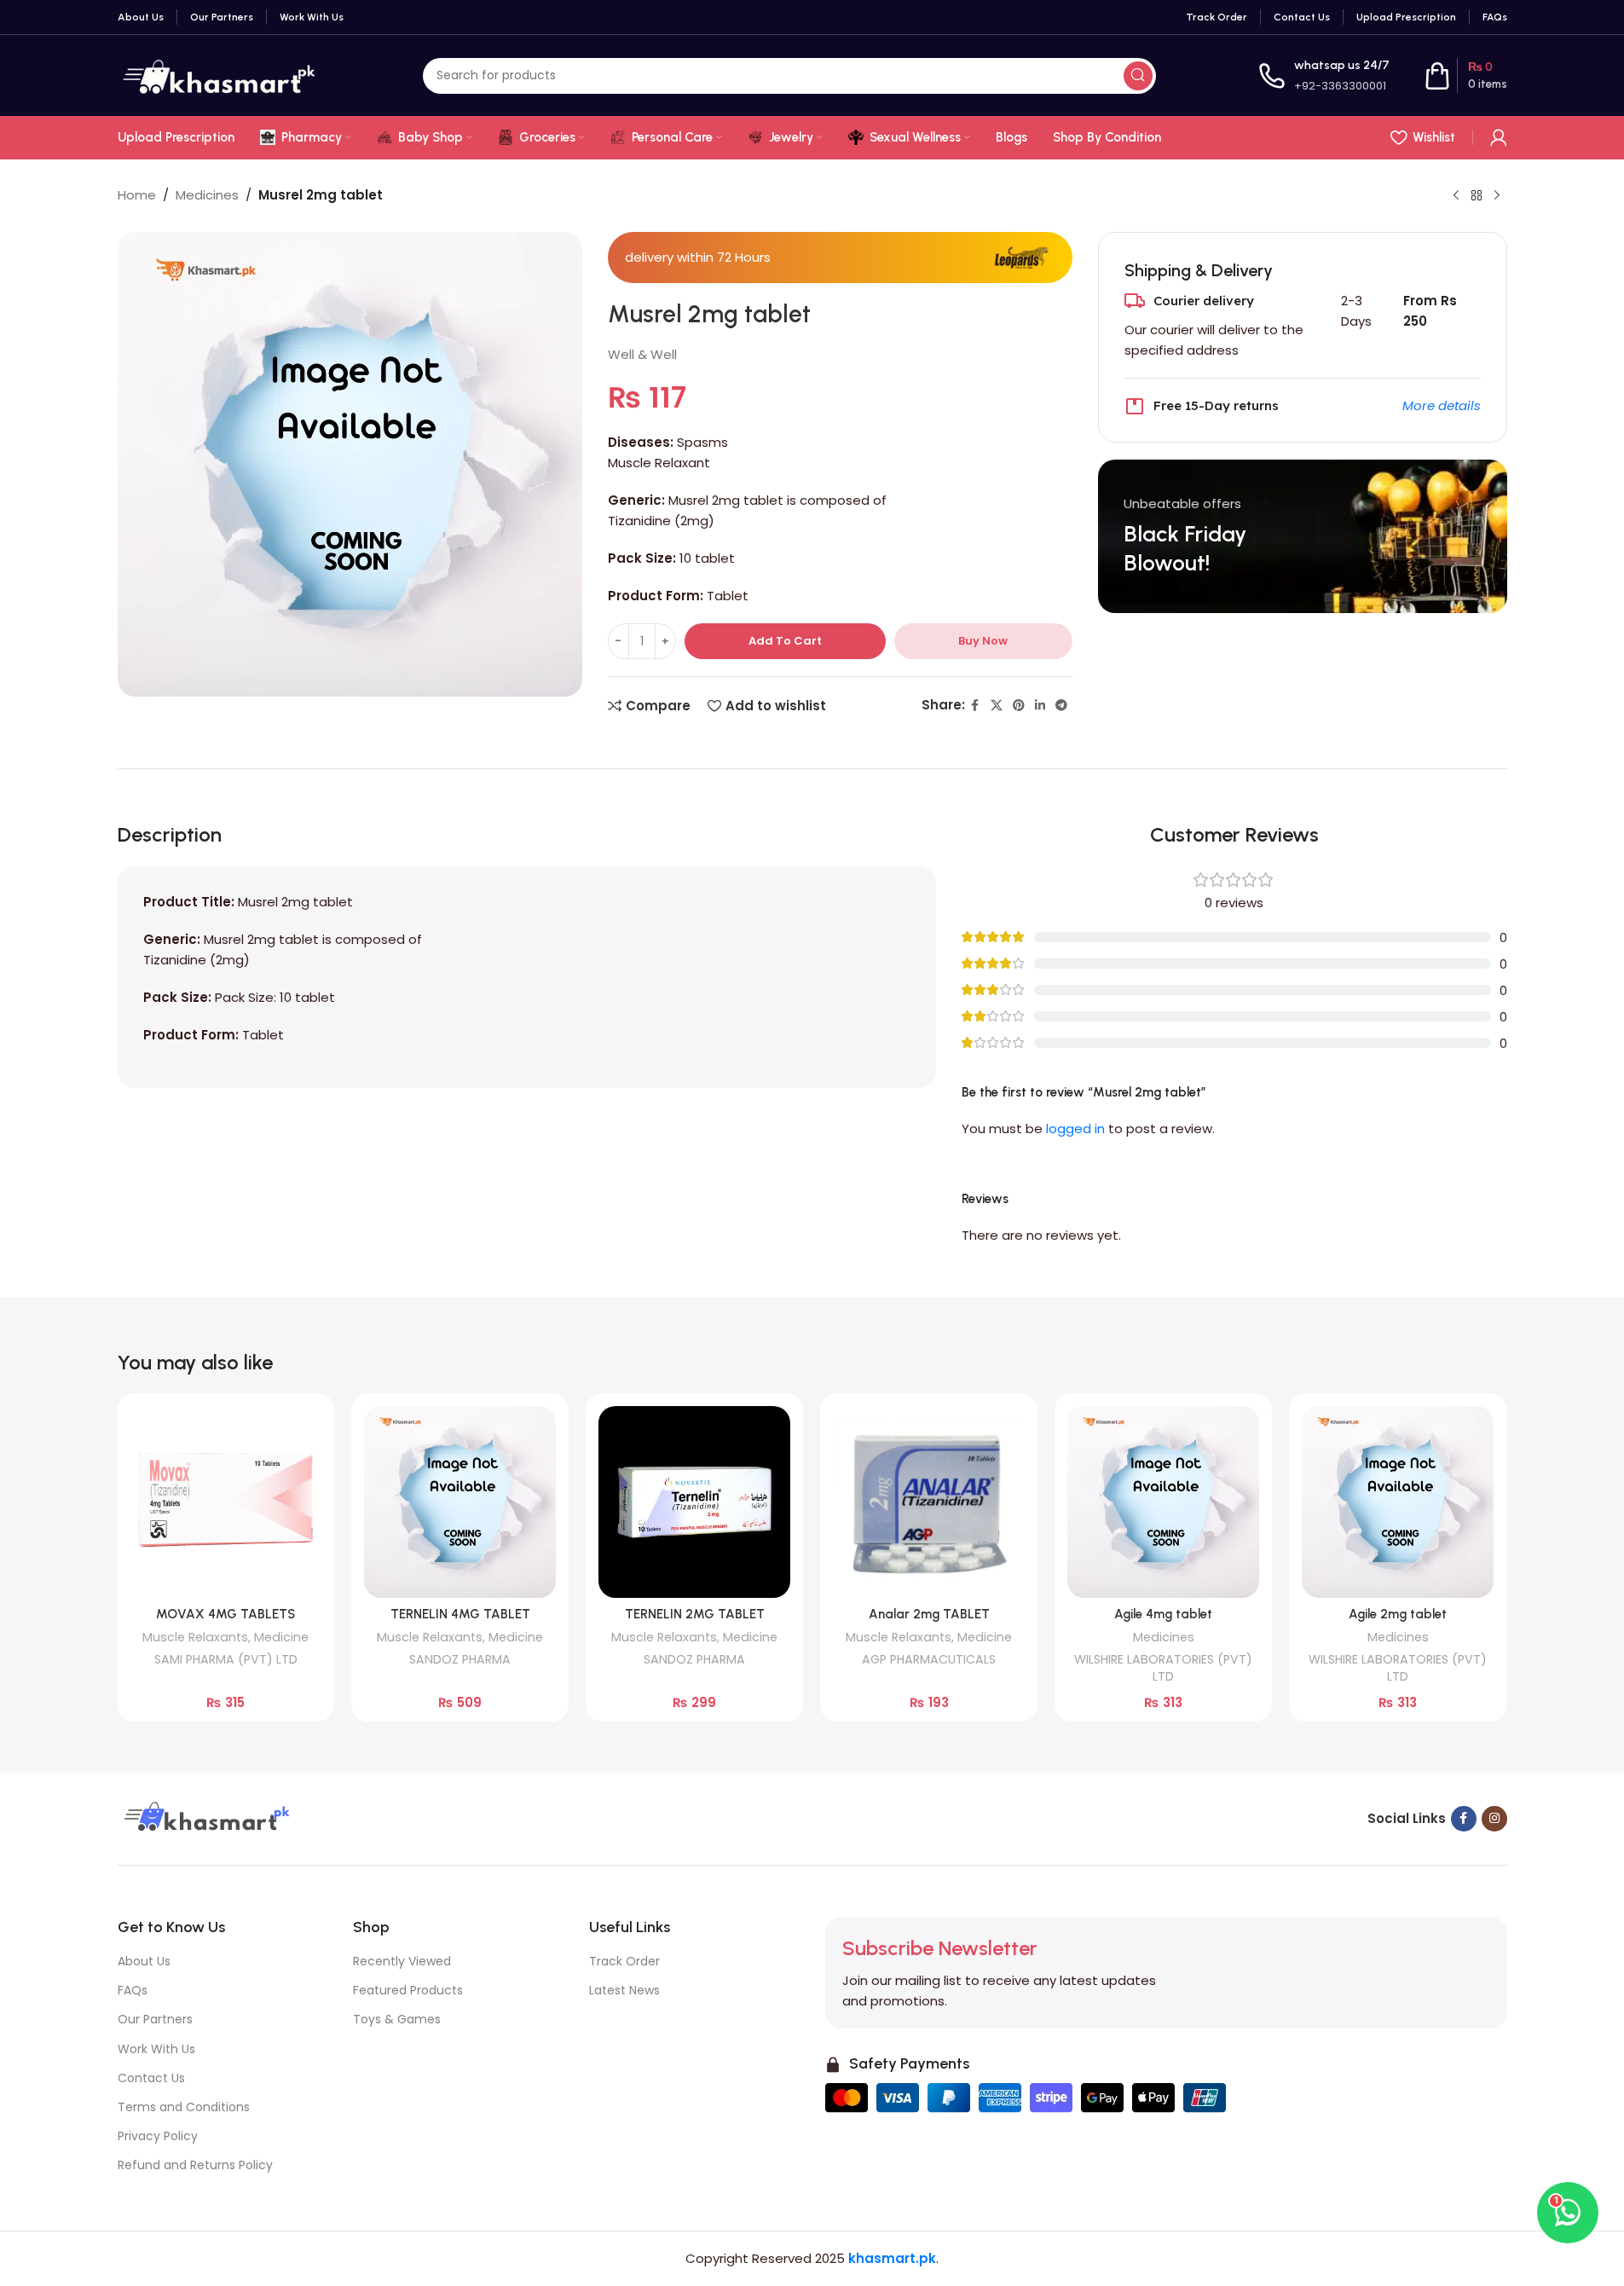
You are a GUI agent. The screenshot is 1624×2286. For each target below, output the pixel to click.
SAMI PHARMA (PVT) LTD (226, 1659)
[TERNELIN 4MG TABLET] (460, 1502)
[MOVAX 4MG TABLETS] (226, 1502)
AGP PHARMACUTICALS (929, 1659)
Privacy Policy (158, 2136)
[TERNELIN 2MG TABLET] (694, 1502)
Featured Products (408, 1990)
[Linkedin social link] (1040, 706)
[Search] (1138, 76)
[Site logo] (219, 75)
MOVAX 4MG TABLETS (225, 1614)
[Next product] (1497, 196)
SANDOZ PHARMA (460, 1659)
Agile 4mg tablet (1163, 1614)
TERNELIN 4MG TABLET (460, 1614)
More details (1442, 405)
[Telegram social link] (1061, 706)
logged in (1075, 1129)
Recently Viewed (402, 1961)
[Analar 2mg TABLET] (929, 1502)
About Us (144, 1961)
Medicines (207, 195)
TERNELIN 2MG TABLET (695, 1614)
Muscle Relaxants (195, 1637)
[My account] (1499, 137)
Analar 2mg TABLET (929, 1614)
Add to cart (785, 641)
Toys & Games (397, 2019)
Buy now (983, 641)
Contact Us (151, 2078)
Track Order (624, 1961)
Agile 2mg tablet (1398, 1614)
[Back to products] (1477, 196)
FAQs (133, 1990)
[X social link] (997, 706)
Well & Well (642, 354)
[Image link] (205, 1817)
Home (137, 195)
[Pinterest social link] (1019, 706)
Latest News (624, 1990)
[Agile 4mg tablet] (1163, 1502)
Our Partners (155, 2019)
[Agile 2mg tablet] (1398, 1502)
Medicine (281, 1637)
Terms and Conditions (184, 2107)
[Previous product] (1456, 196)
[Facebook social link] (975, 706)
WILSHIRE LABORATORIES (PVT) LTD (1163, 1668)
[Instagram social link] (1494, 1819)
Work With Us (156, 2049)
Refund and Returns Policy (195, 2165)
